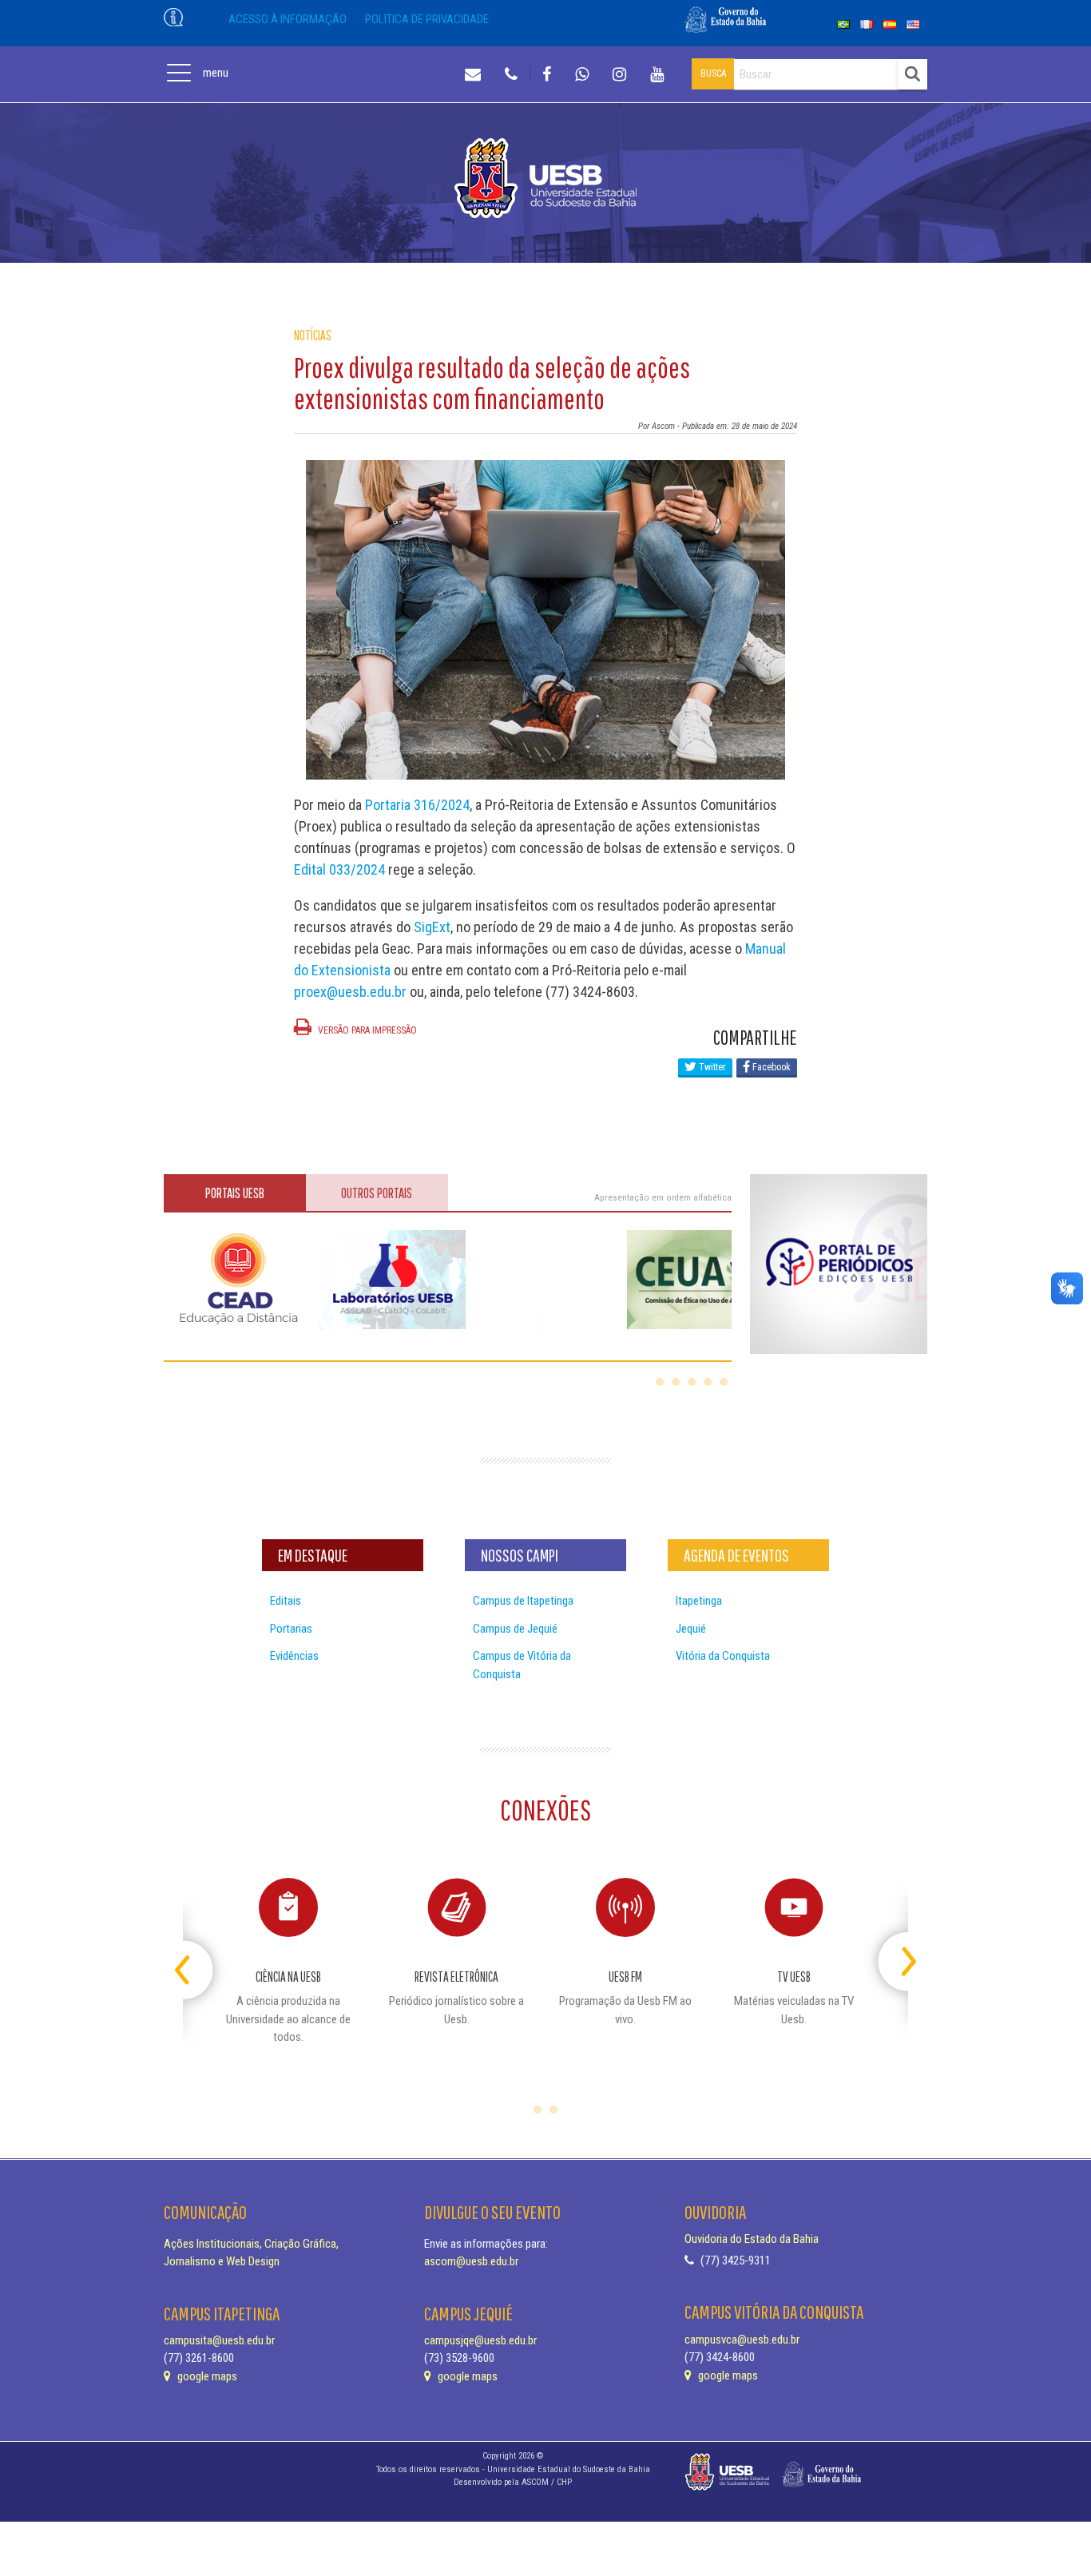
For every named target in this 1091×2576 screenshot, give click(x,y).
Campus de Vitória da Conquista (522, 1665)
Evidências (294, 1656)
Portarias (291, 1629)
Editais (286, 1601)
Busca (713, 73)
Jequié (691, 1629)
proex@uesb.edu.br (350, 992)
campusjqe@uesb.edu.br (480, 2340)
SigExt (432, 927)
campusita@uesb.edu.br (219, 2340)
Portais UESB (235, 1193)
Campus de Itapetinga (523, 1601)
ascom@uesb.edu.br (471, 2261)
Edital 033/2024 (339, 869)
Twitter (711, 1067)
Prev (197, 1955)
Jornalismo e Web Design (222, 2261)
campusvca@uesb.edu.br (742, 2340)
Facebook (770, 1067)
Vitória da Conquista (723, 1656)
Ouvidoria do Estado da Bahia (752, 2239)
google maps (206, 2376)
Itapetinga (699, 1601)
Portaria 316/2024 (417, 805)
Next (894, 1955)
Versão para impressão (366, 1030)
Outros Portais (377, 1193)
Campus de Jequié (515, 1629)
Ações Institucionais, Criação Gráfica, (251, 2244)
